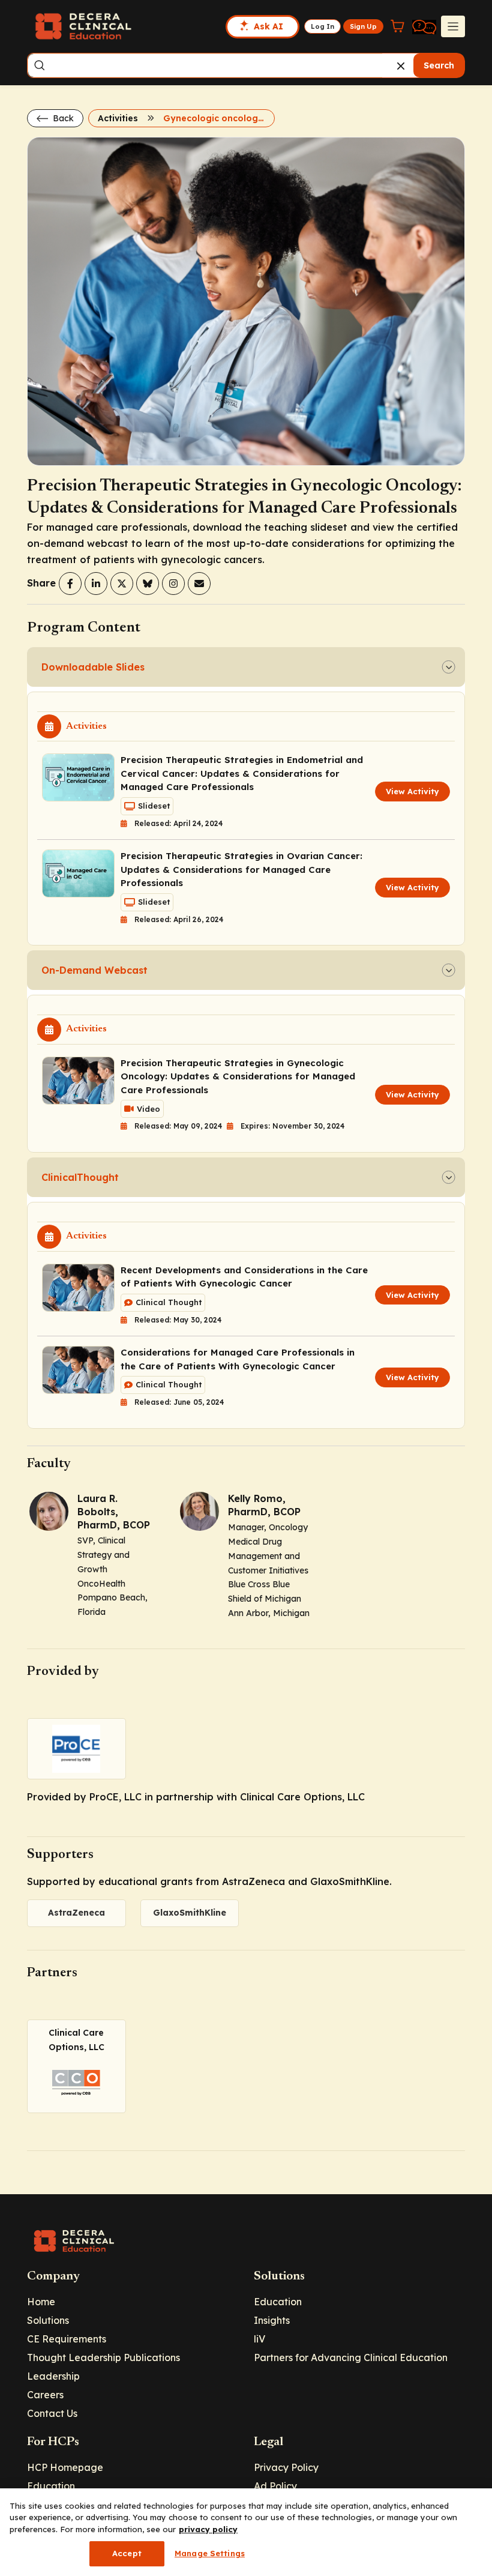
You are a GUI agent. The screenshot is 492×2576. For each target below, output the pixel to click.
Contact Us (52, 2413)
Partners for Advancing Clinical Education (351, 2357)
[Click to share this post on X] (122, 584)
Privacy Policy (286, 2467)
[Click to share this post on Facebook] (70, 584)
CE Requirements (67, 2339)
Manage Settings (210, 2553)
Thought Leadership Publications (103, 2357)
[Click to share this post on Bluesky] (148, 584)
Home (41, 2302)
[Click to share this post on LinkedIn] (96, 584)
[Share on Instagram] (173, 584)
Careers (45, 2395)
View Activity (412, 791)
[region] (246, 2532)
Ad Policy (275, 2486)
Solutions (48, 2320)
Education (278, 2302)
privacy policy (208, 2529)
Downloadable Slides (93, 667)
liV (259, 2339)
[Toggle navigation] (453, 26)
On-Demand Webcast (94, 970)
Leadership (53, 2376)
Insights (272, 2320)
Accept (127, 2553)
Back (62, 118)
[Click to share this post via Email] (199, 584)
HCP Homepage (65, 2467)
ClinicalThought (80, 1177)
